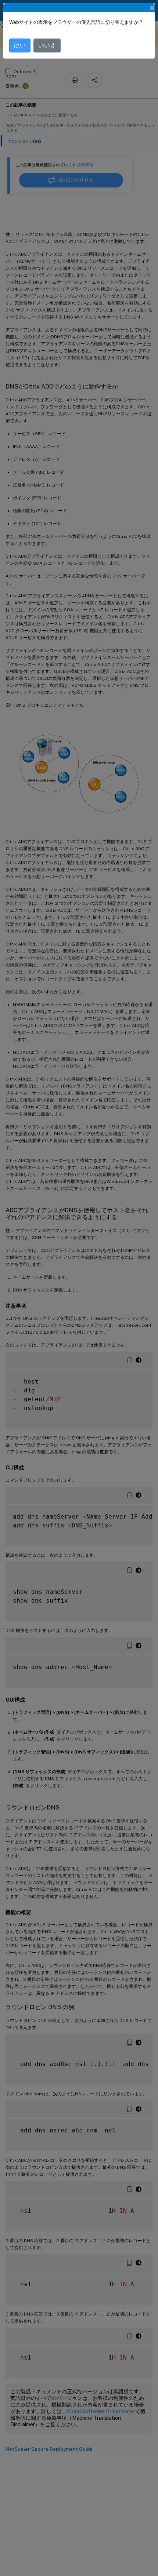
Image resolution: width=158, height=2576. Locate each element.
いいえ (47, 45)
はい (20, 45)
